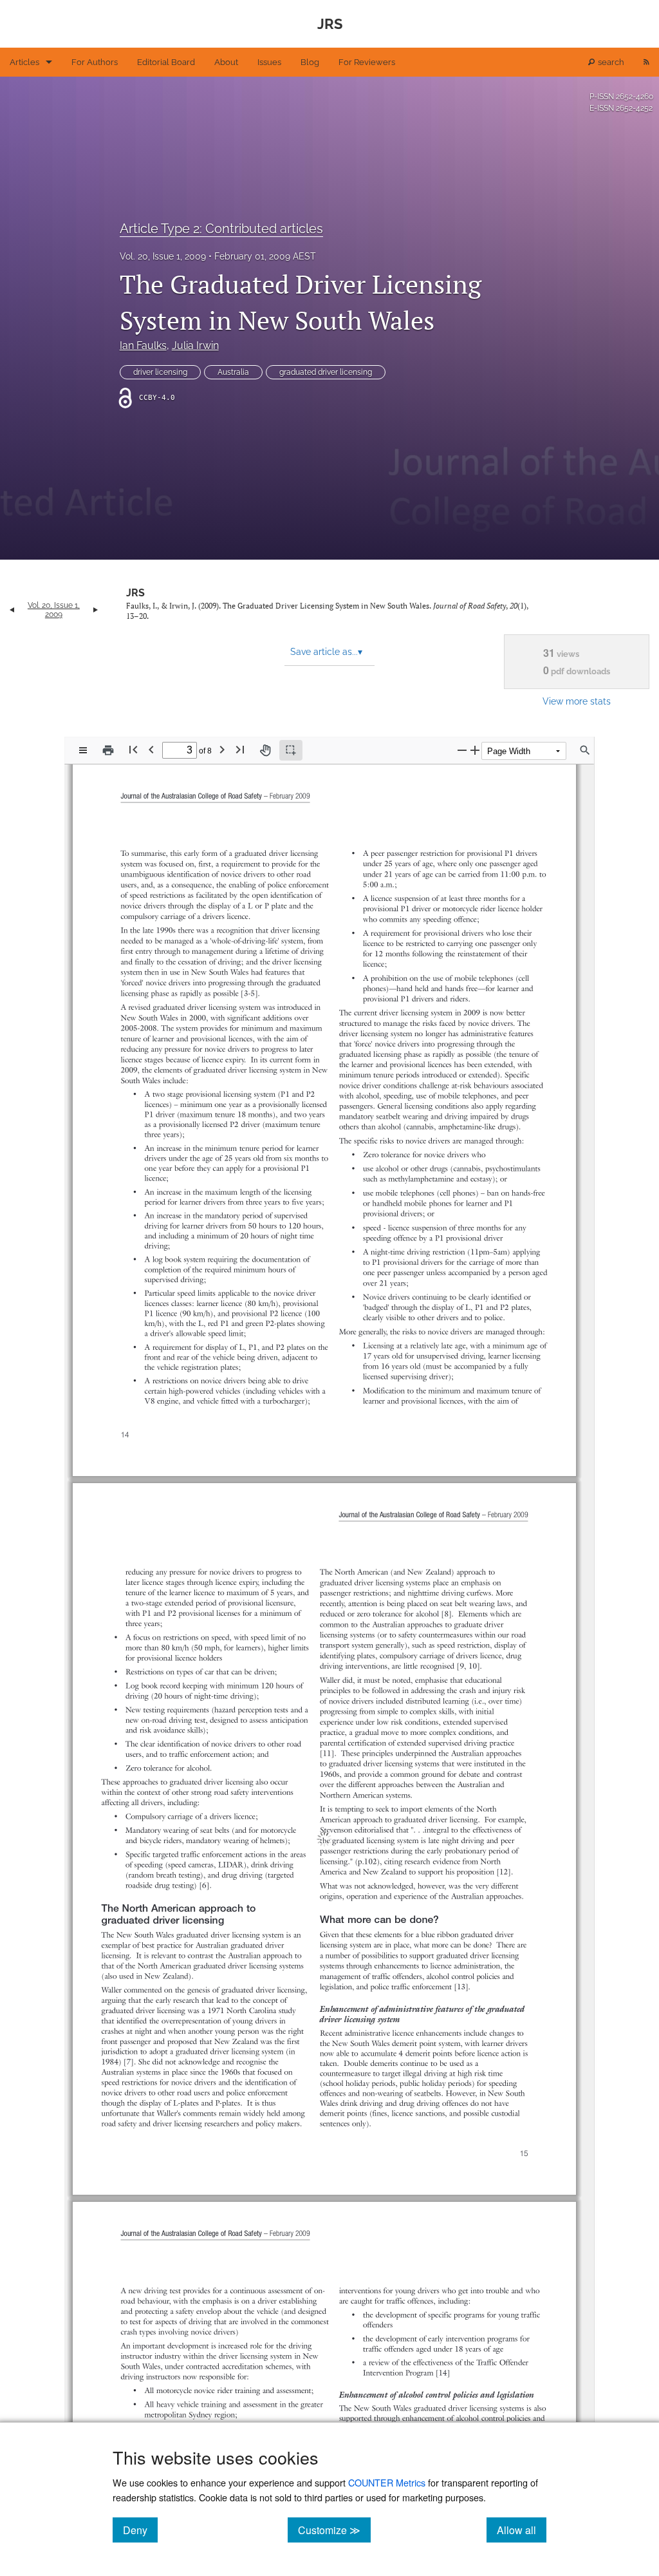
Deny (140, 2530)
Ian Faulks (143, 346)
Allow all (522, 2530)
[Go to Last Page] (240, 749)
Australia (233, 372)
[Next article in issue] (96, 610)
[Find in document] (585, 750)
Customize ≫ (334, 2530)
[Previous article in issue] (12, 610)
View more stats (577, 701)
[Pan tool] (265, 750)
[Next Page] (222, 749)
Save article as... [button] (326, 652)
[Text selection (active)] (291, 750)
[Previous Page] (151, 749)
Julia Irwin (195, 346)
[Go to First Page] (133, 749)
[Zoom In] (475, 750)
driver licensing (160, 372)
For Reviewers (367, 62)
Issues (269, 62)
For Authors (95, 62)
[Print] (108, 750)
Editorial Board (166, 62)
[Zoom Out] (462, 750)
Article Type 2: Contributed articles (221, 229)
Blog (310, 62)
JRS (135, 593)
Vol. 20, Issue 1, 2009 (163, 256)
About (226, 62)
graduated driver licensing (326, 372)
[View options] (83, 750)
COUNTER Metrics (387, 2482)
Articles (24, 62)
